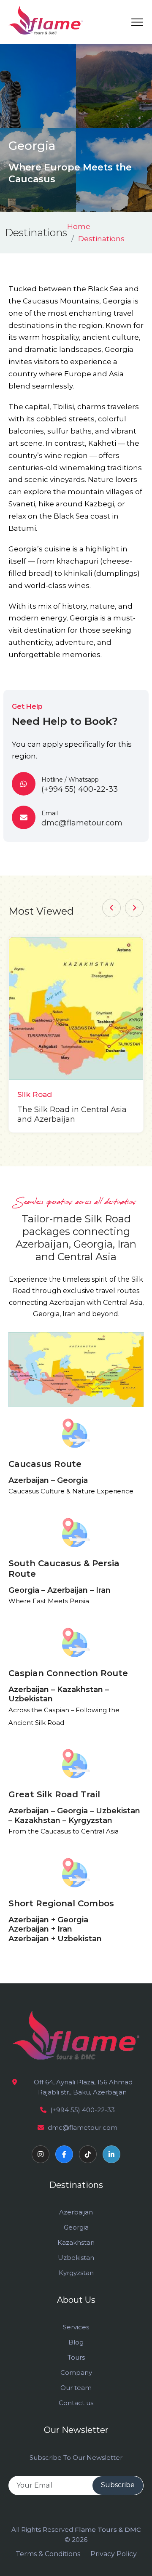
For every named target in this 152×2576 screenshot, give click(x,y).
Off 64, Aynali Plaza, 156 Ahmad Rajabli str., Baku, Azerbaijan (82, 2087)
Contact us (76, 2403)
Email (82, 818)
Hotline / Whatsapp (80, 785)
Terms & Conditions (48, 2554)
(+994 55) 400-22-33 (83, 2110)
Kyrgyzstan (76, 2273)
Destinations (101, 239)
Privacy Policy (114, 2554)
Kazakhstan (76, 2242)
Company (76, 2372)
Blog (76, 2342)
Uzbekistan (76, 2258)
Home (79, 226)
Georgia (76, 2227)
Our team (76, 2388)
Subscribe (118, 2485)
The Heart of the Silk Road (91, 1110)
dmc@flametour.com (83, 2128)
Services (76, 2327)
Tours (76, 2357)
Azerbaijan (76, 2212)
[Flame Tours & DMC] (46, 20)
